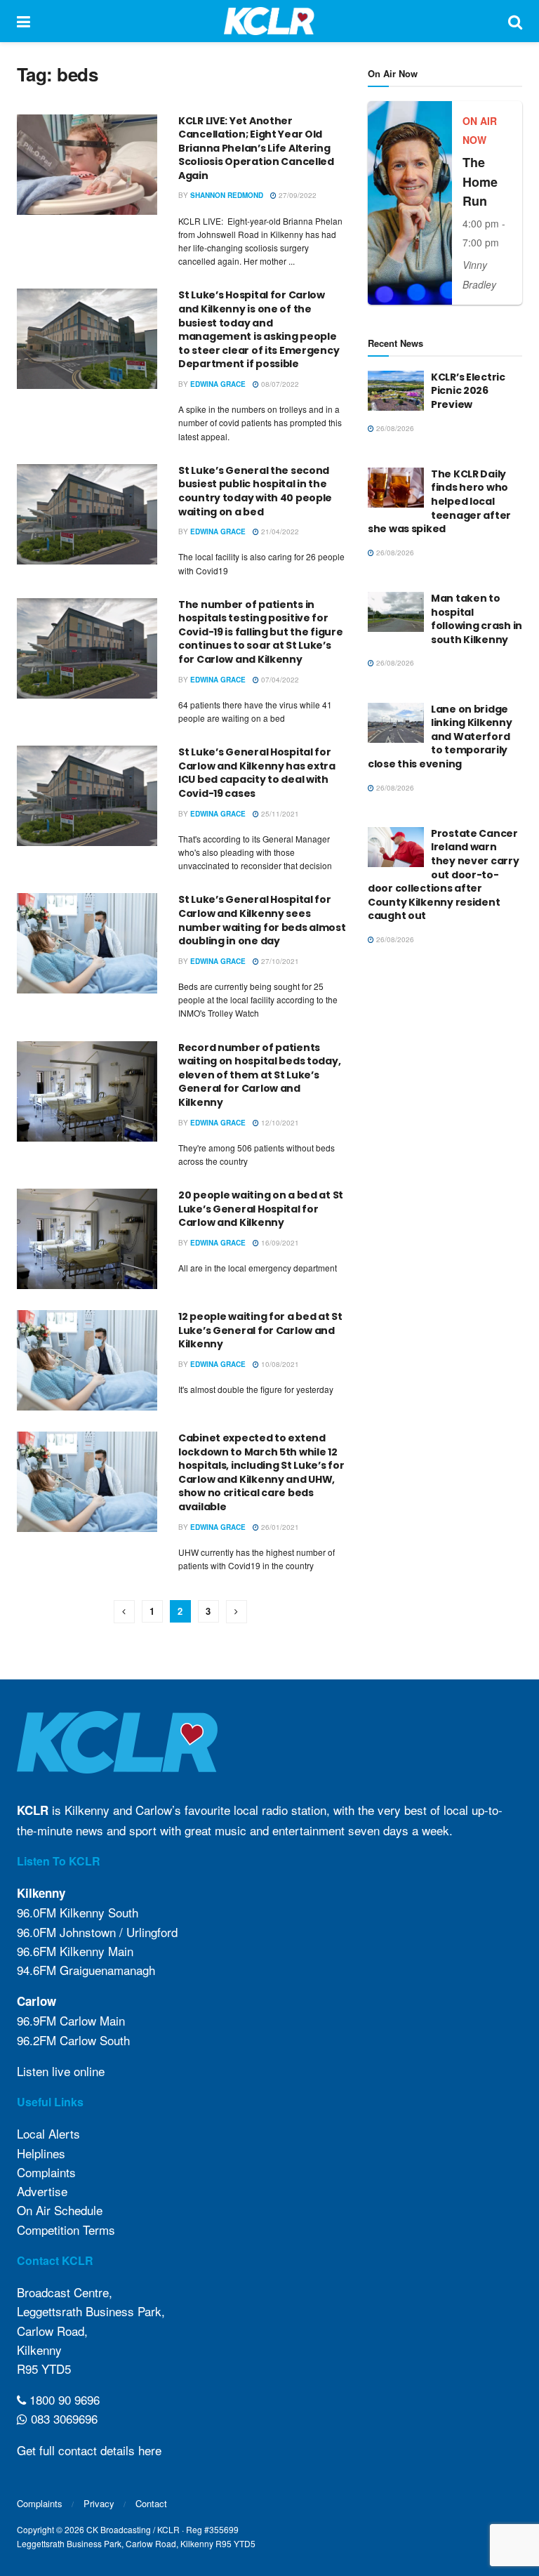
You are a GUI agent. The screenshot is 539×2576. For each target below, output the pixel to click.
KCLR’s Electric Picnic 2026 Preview (468, 391)
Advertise (42, 2191)
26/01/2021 (279, 1527)
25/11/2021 (279, 814)
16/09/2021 (279, 1243)
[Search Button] (515, 21)
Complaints (46, 2172)
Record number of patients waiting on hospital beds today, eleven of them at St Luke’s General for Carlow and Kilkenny (259, 1075)
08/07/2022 (279, 384)
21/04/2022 (279, 531)
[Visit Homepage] (269, 21)
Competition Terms (66, 2230)
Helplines (41, 2153)
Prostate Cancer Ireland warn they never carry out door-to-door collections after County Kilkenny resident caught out (444, 875)
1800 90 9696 (63, 2399)
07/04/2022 (279, 680)
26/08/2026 (394, 428)
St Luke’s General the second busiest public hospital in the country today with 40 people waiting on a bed (255, 491)
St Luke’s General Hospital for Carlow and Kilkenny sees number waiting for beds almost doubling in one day (262, 920)
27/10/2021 (279, 961)
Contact (151, 2503)
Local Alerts (48, 2133)
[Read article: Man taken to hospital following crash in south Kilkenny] (396, 612)
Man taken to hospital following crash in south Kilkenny (477, 619)
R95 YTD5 (44, 2369)
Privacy (99, 2503)
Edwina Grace (218, 384)
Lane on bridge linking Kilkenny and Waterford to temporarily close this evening (440, 737)
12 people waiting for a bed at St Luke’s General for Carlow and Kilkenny (260, 1330)
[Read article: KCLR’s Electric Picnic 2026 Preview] (396, 391)
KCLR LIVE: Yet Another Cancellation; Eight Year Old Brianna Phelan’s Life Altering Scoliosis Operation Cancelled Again (256, 148)
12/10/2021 (279, 1123)
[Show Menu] (24, 21)
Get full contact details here (89, 2450)
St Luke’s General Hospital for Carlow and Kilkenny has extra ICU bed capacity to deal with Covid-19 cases (257, 773)
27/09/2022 (297, 195)
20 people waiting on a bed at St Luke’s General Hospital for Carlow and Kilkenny (261, 1209)
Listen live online (61, 2071)
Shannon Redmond (227, 195)
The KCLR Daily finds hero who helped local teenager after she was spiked (439, 501)
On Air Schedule (60, 2210)
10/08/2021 (279, 1364)
